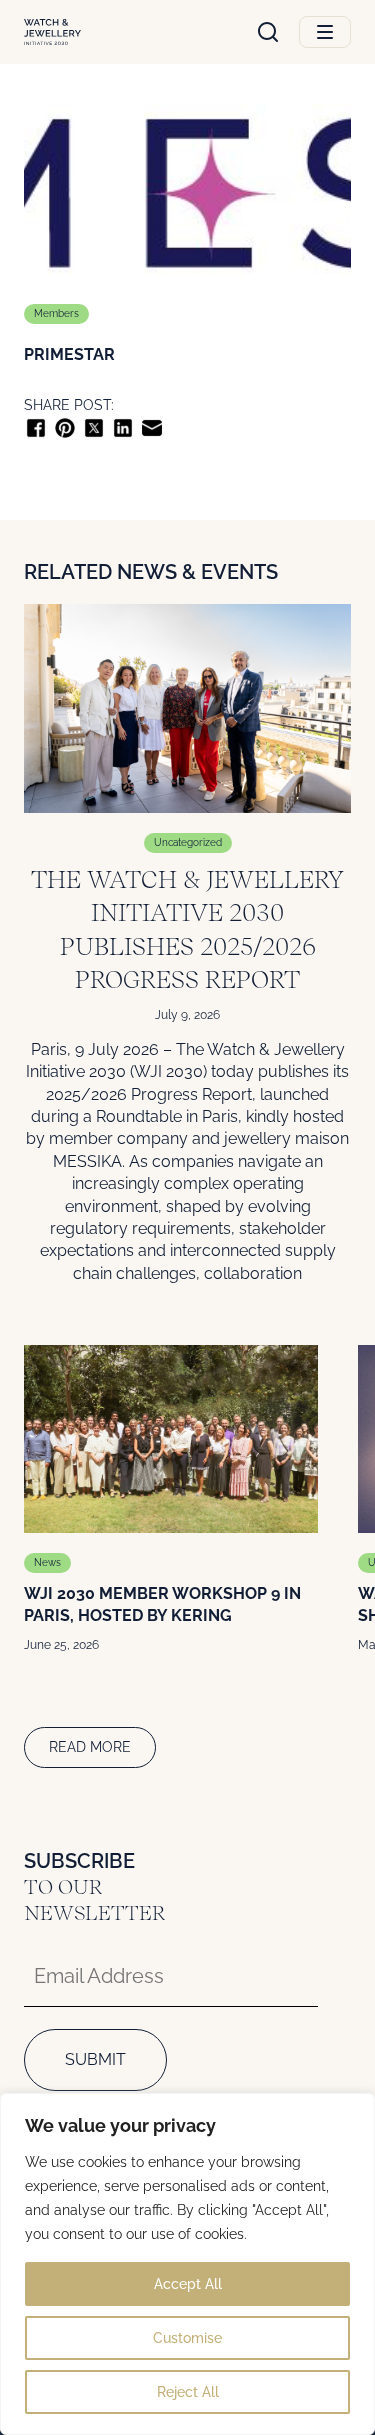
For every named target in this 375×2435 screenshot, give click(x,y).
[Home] (52, 32)
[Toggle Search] (268, 32)
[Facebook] (36, 428)
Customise (187, 2338)
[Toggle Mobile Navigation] (325, 32)
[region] (187, 2264)
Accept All (188, 2284)
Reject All (188, 2392)
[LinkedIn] (123, 428)
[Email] (152, 428)
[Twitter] (94, 428)
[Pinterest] (65, 428)
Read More (90, 1747)
